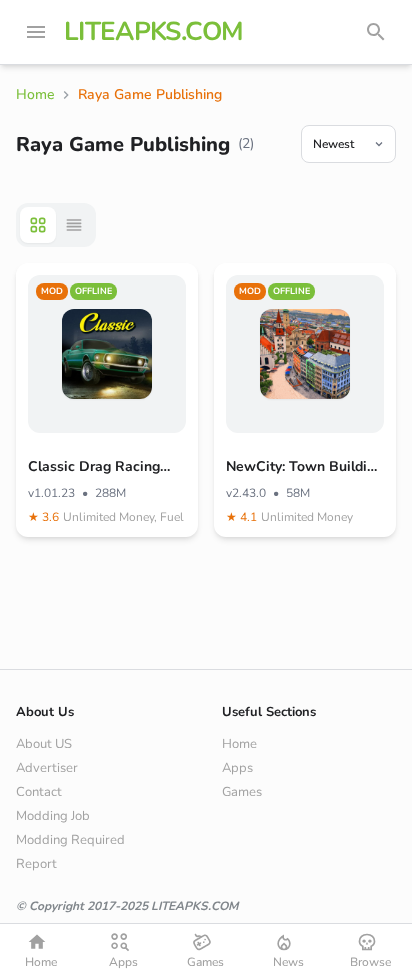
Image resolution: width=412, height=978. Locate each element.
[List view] (74, 225)
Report (36, 864)
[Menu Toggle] (36, 32)
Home (239, 744)
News (288, 962)
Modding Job (53, 816)
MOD (52, 291)
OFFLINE (93, 291)
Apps (237, 768)
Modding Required (70, 840)
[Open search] (376, 32)
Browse (370, 962)
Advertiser (47, 768)
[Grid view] (38, 225)
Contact (39, 792)
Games (242, 792)
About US (44, 744)
